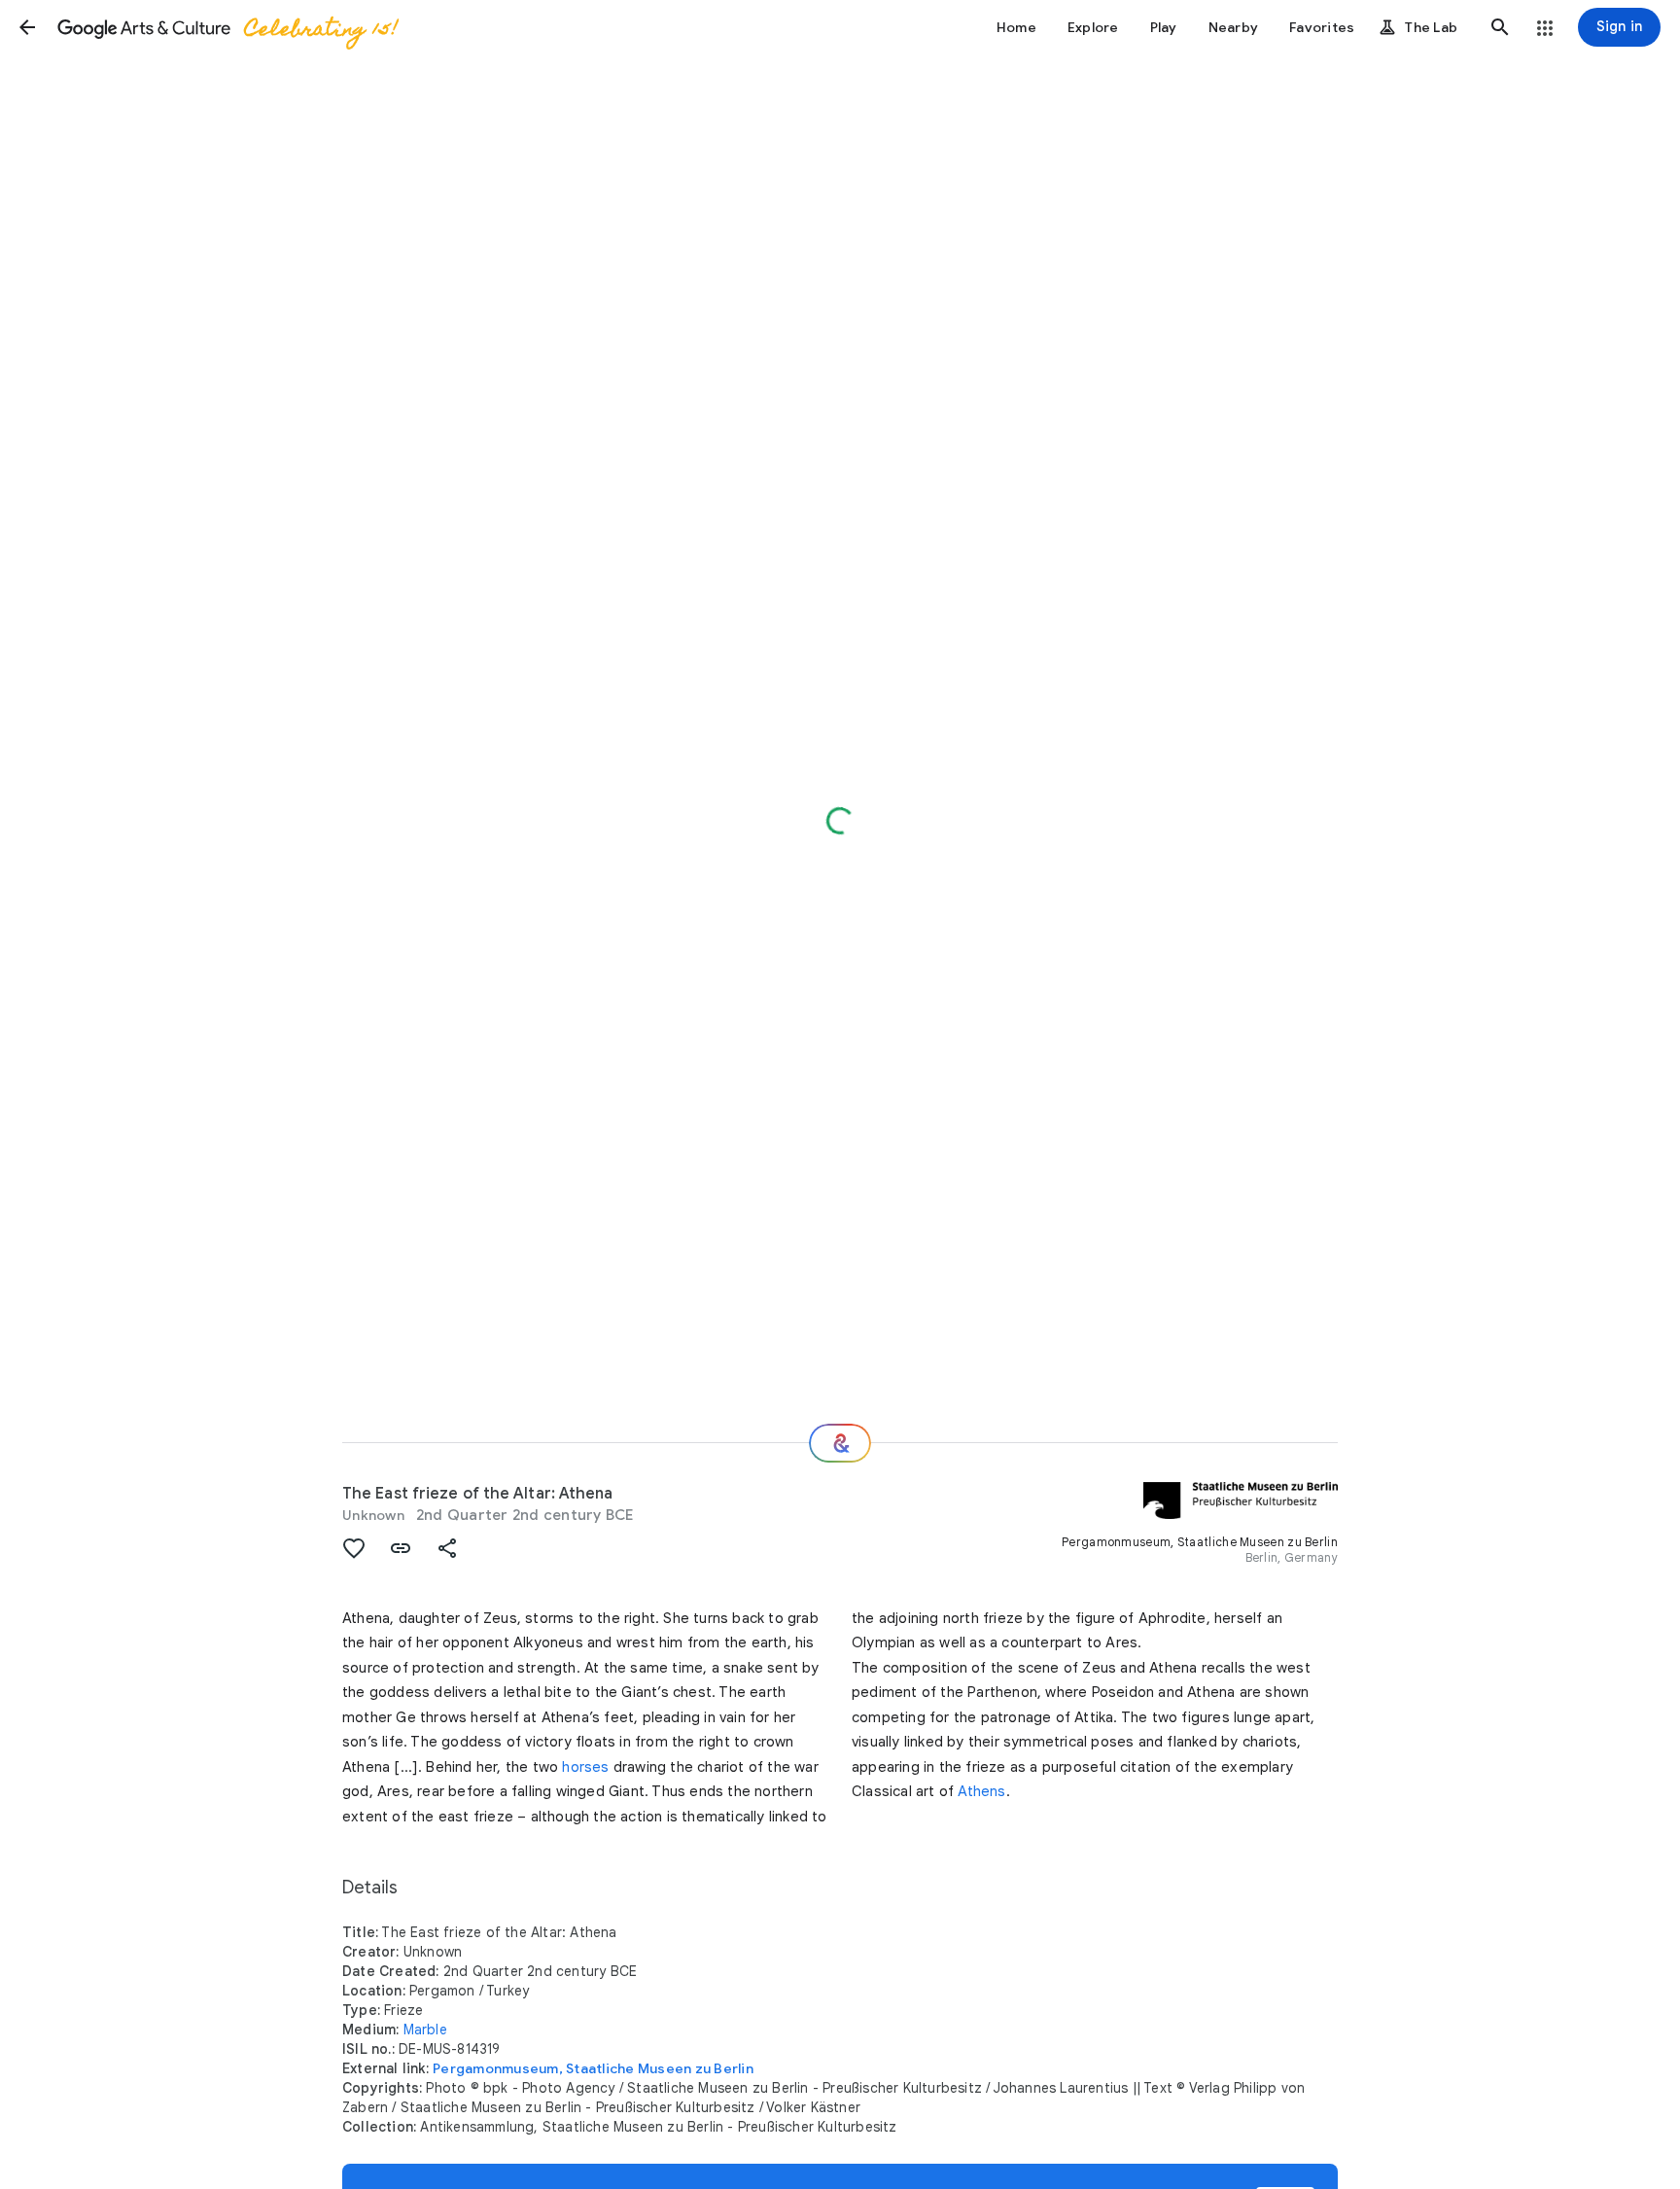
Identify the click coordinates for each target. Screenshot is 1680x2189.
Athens (981, 1791)
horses (585, 1767)
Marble (425, 2030)
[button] (27, 27)
